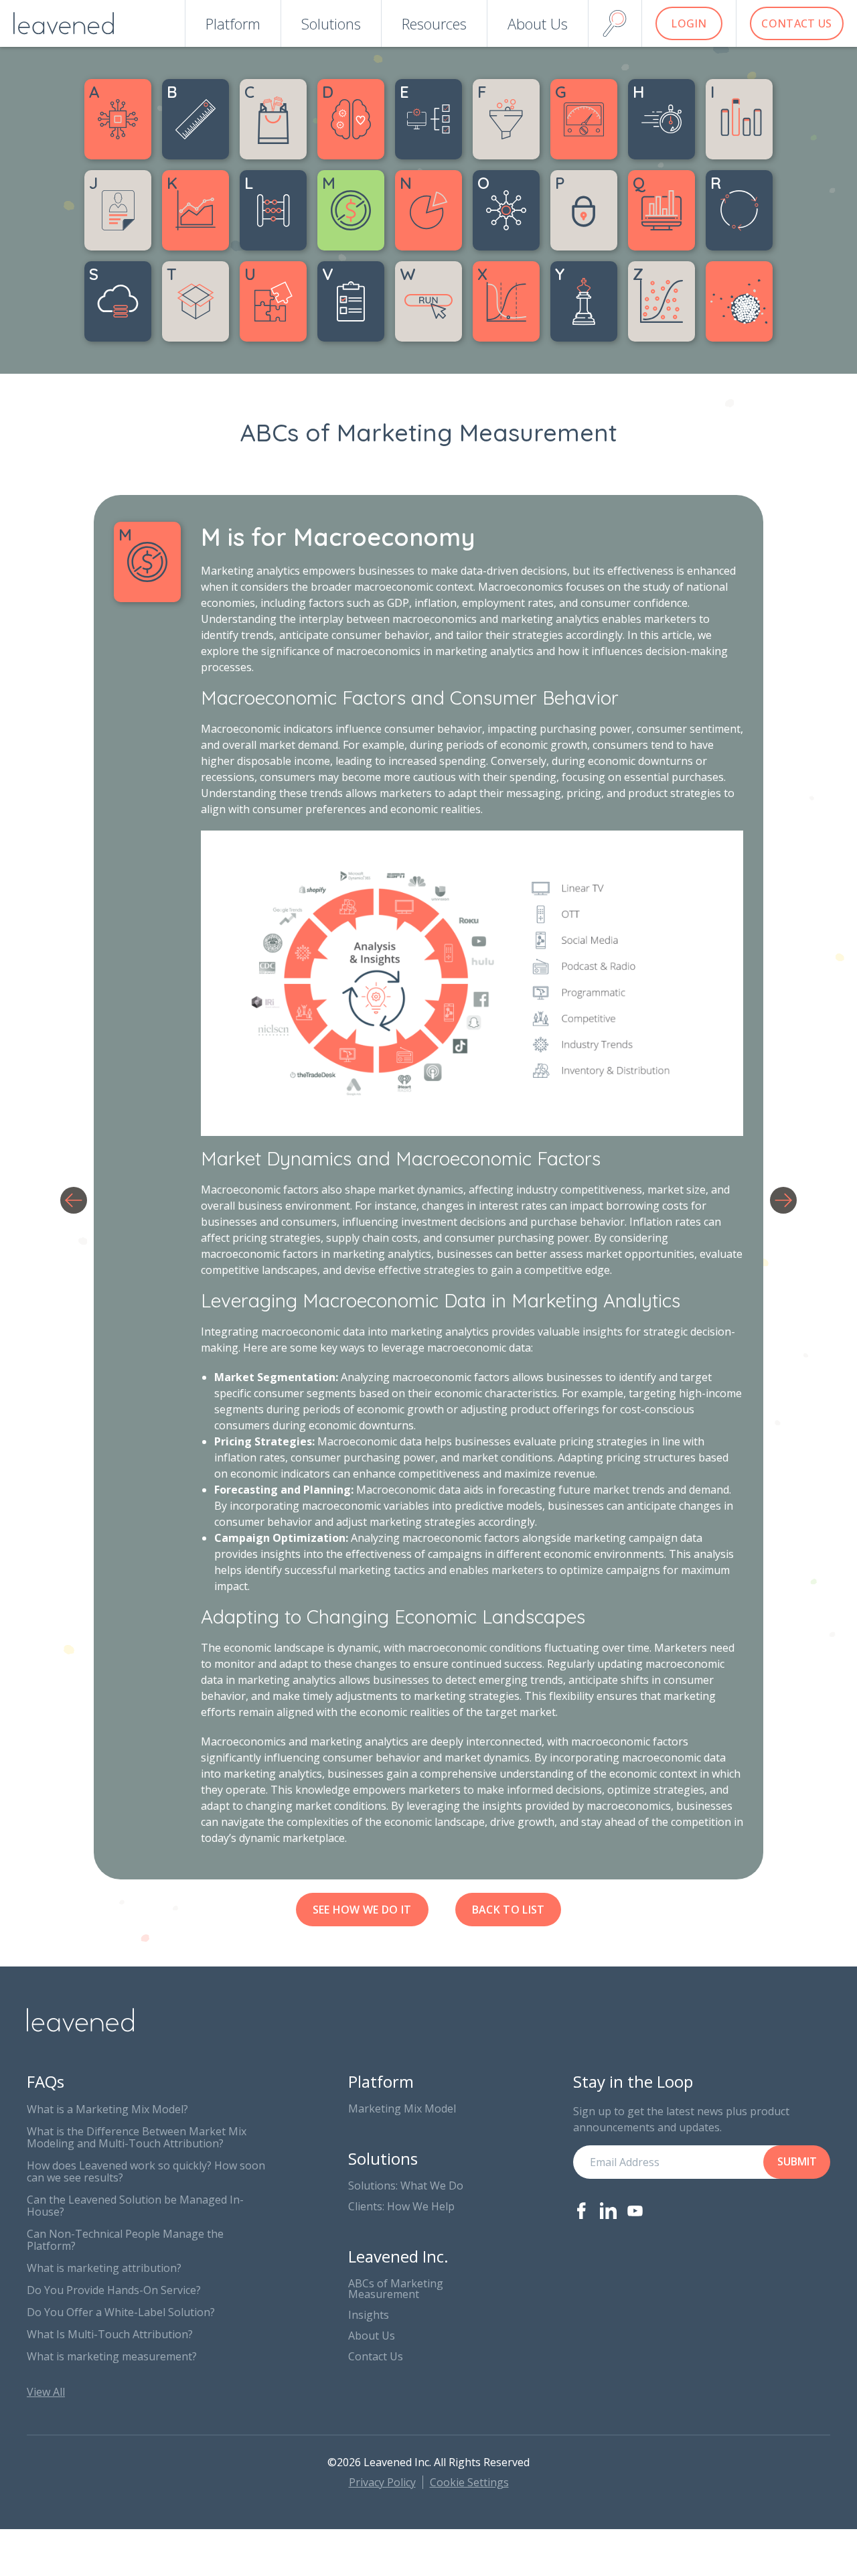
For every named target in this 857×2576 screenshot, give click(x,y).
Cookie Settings (469, 2482)
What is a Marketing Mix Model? (107, 2109)
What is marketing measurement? (112, 2356)
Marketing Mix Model (402, 2108)
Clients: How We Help (401, 2206)
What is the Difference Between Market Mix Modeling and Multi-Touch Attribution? (137, 2137)
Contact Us (376, 2356)
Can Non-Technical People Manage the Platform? (125, 2240)
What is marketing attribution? (104, 2268)
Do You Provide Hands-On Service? (114, 2290)
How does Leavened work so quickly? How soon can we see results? (146, 2171)
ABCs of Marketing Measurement (396, 2289)
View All (46, 2392)
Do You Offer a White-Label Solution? (121, 2312)
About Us (372, 2336)
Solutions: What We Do (406, 2186)
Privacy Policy (382, 2482)
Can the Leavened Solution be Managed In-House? (135, 2206)
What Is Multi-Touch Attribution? (110, 2334)
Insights (369, 2315)
